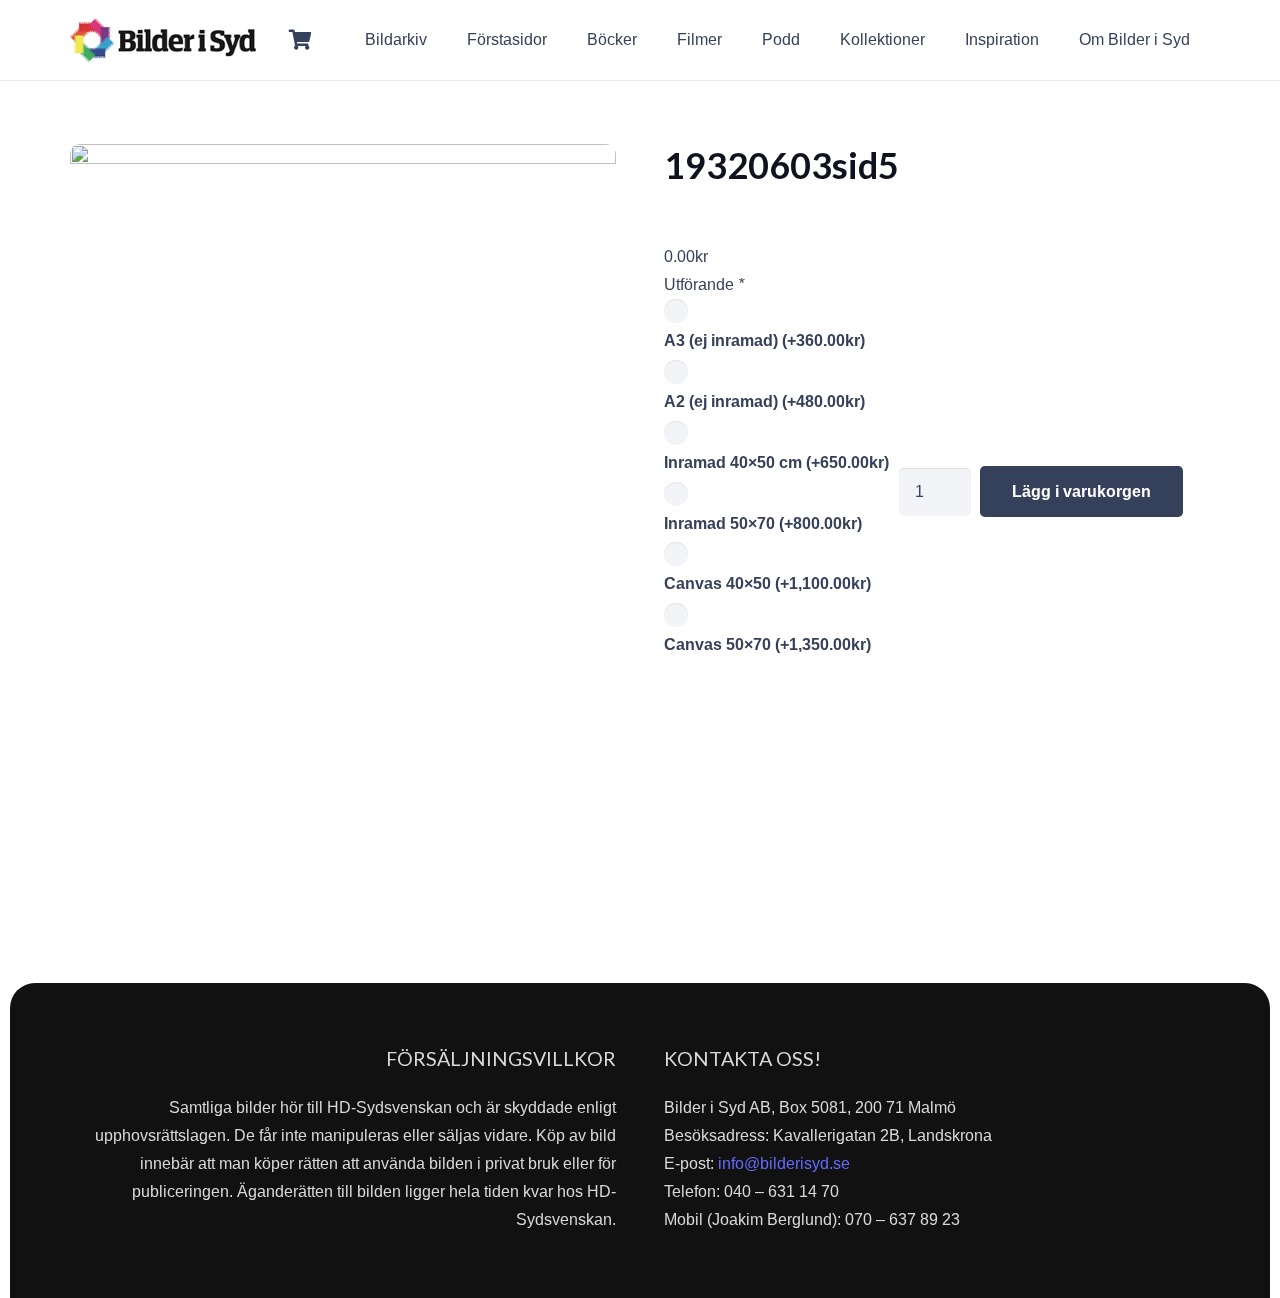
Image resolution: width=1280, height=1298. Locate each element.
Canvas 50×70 (767, 644)
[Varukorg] (301, 40)
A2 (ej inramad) (764, 401)
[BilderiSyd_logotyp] (163, 40)
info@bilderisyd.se (784, 1163)
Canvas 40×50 (767, 583)
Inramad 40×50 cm (776, 462)
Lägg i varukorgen (1081, 491)
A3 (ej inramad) (764, 340)
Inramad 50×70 (763, 523)
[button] (1204, 39)
